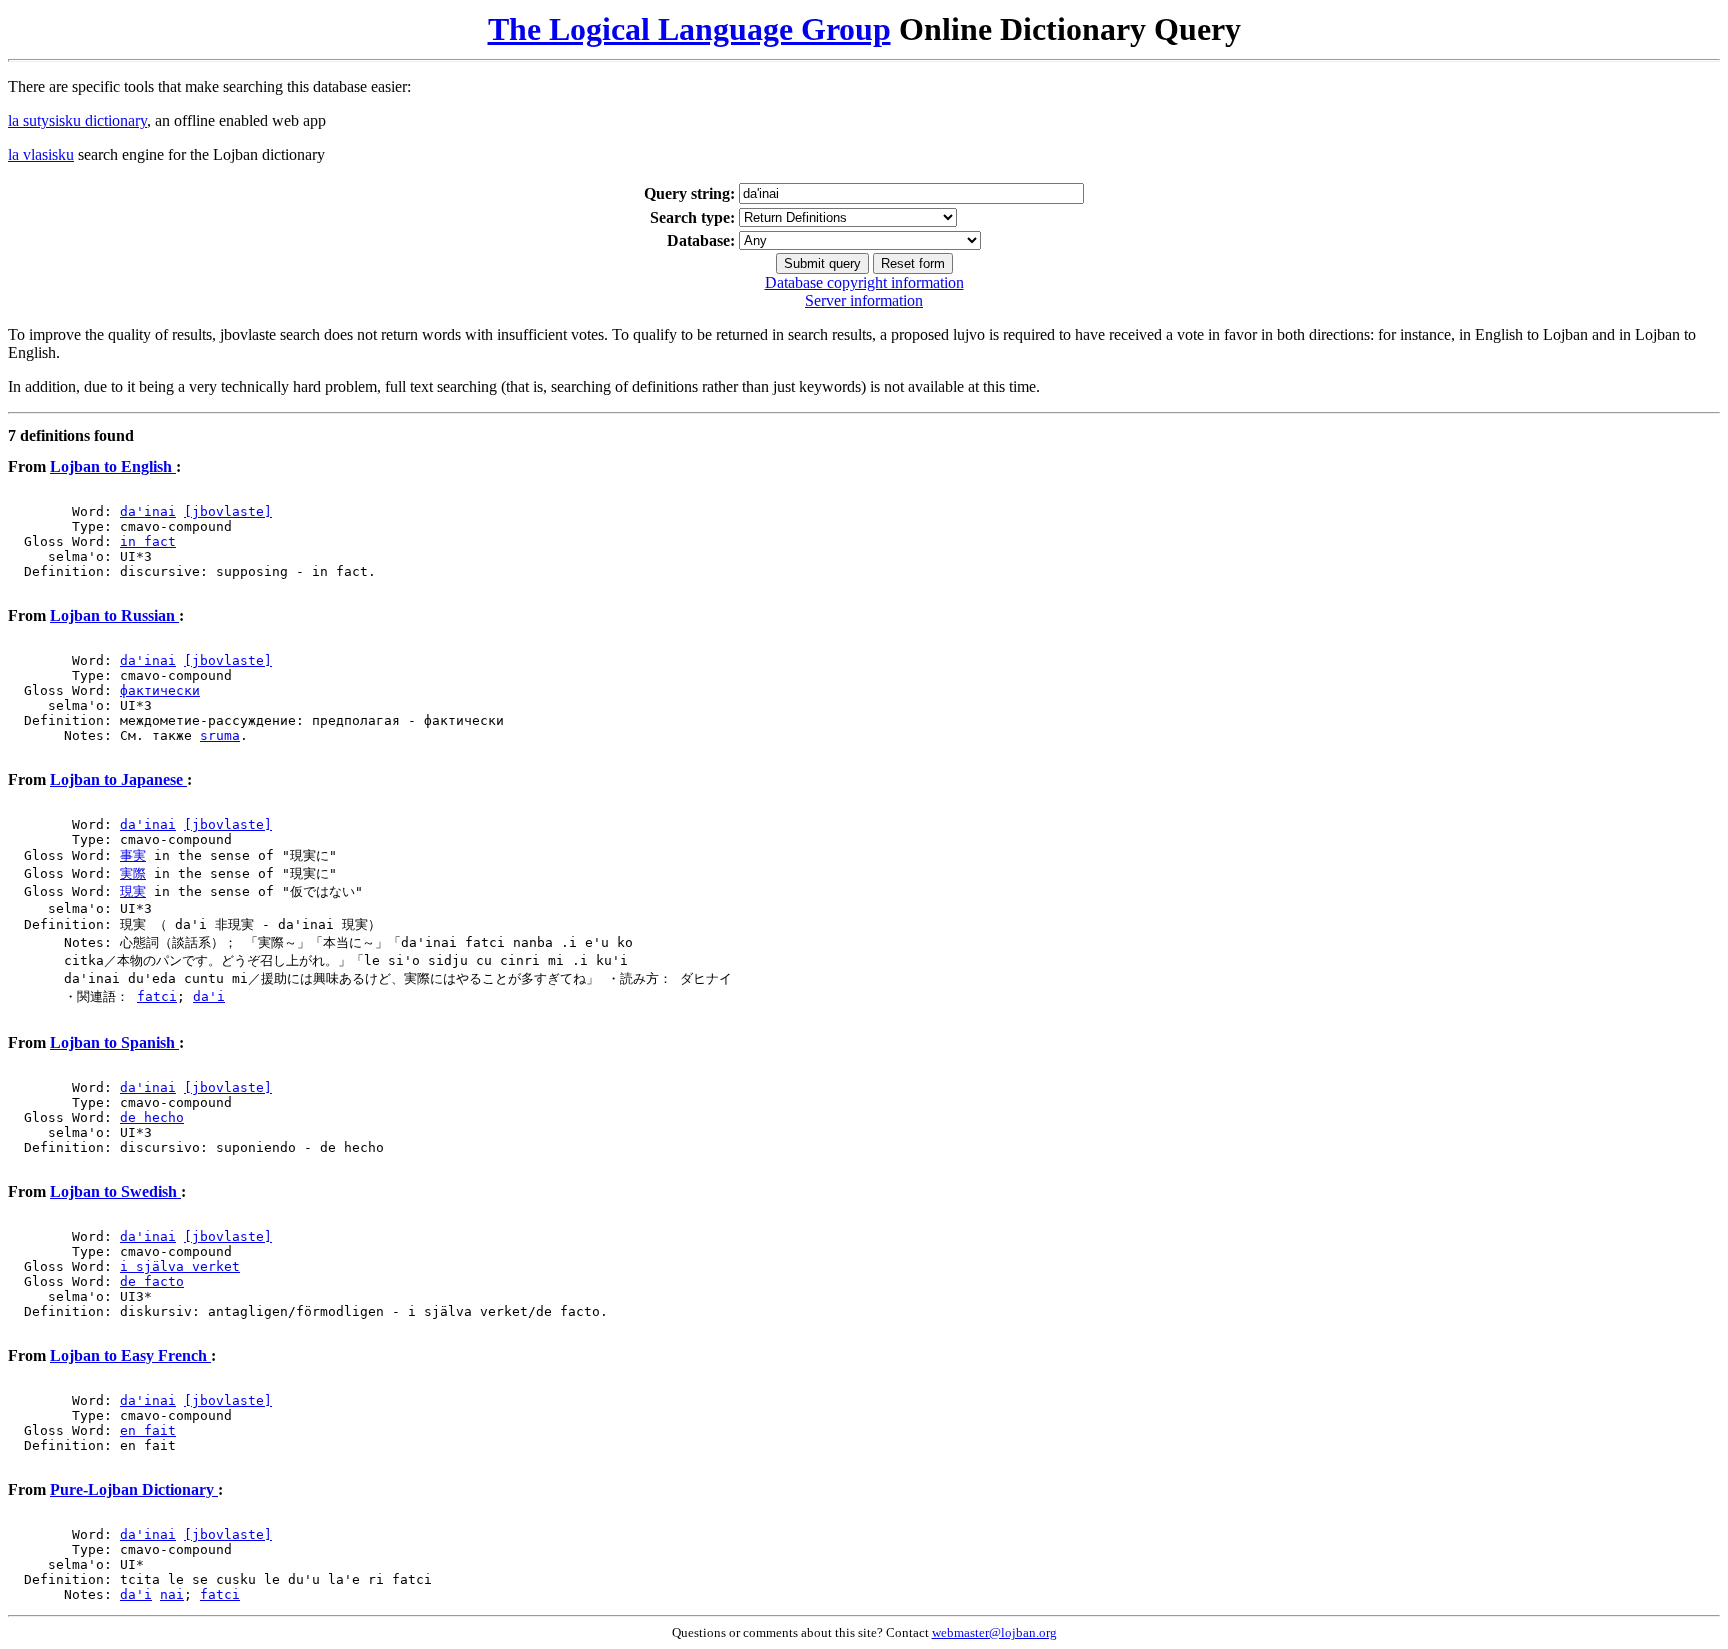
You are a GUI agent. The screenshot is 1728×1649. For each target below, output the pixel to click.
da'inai (148, 511)
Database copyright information (864, 282)
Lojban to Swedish (115, 1191)
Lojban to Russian (114, 615)
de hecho (152, 1117)
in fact (148, 541)
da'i (209, 996)
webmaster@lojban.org (994, 1632)
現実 (133, 891)
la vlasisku (41, 154)
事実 (133, 855)
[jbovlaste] (228, 511)
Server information (864, 300)
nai (172, 1594)
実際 (133, 873)
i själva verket (180, 1266)
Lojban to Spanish (114, 1042)
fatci (157, 996)
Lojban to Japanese (118, 779)
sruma (220, 735)
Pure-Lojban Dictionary (134, 1489)
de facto (152, 1281)
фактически (160, 690)
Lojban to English (113, 466)
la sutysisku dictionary (77, 120)
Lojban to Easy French (130, 1355)
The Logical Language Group (689, 29)
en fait (148, 1430)
